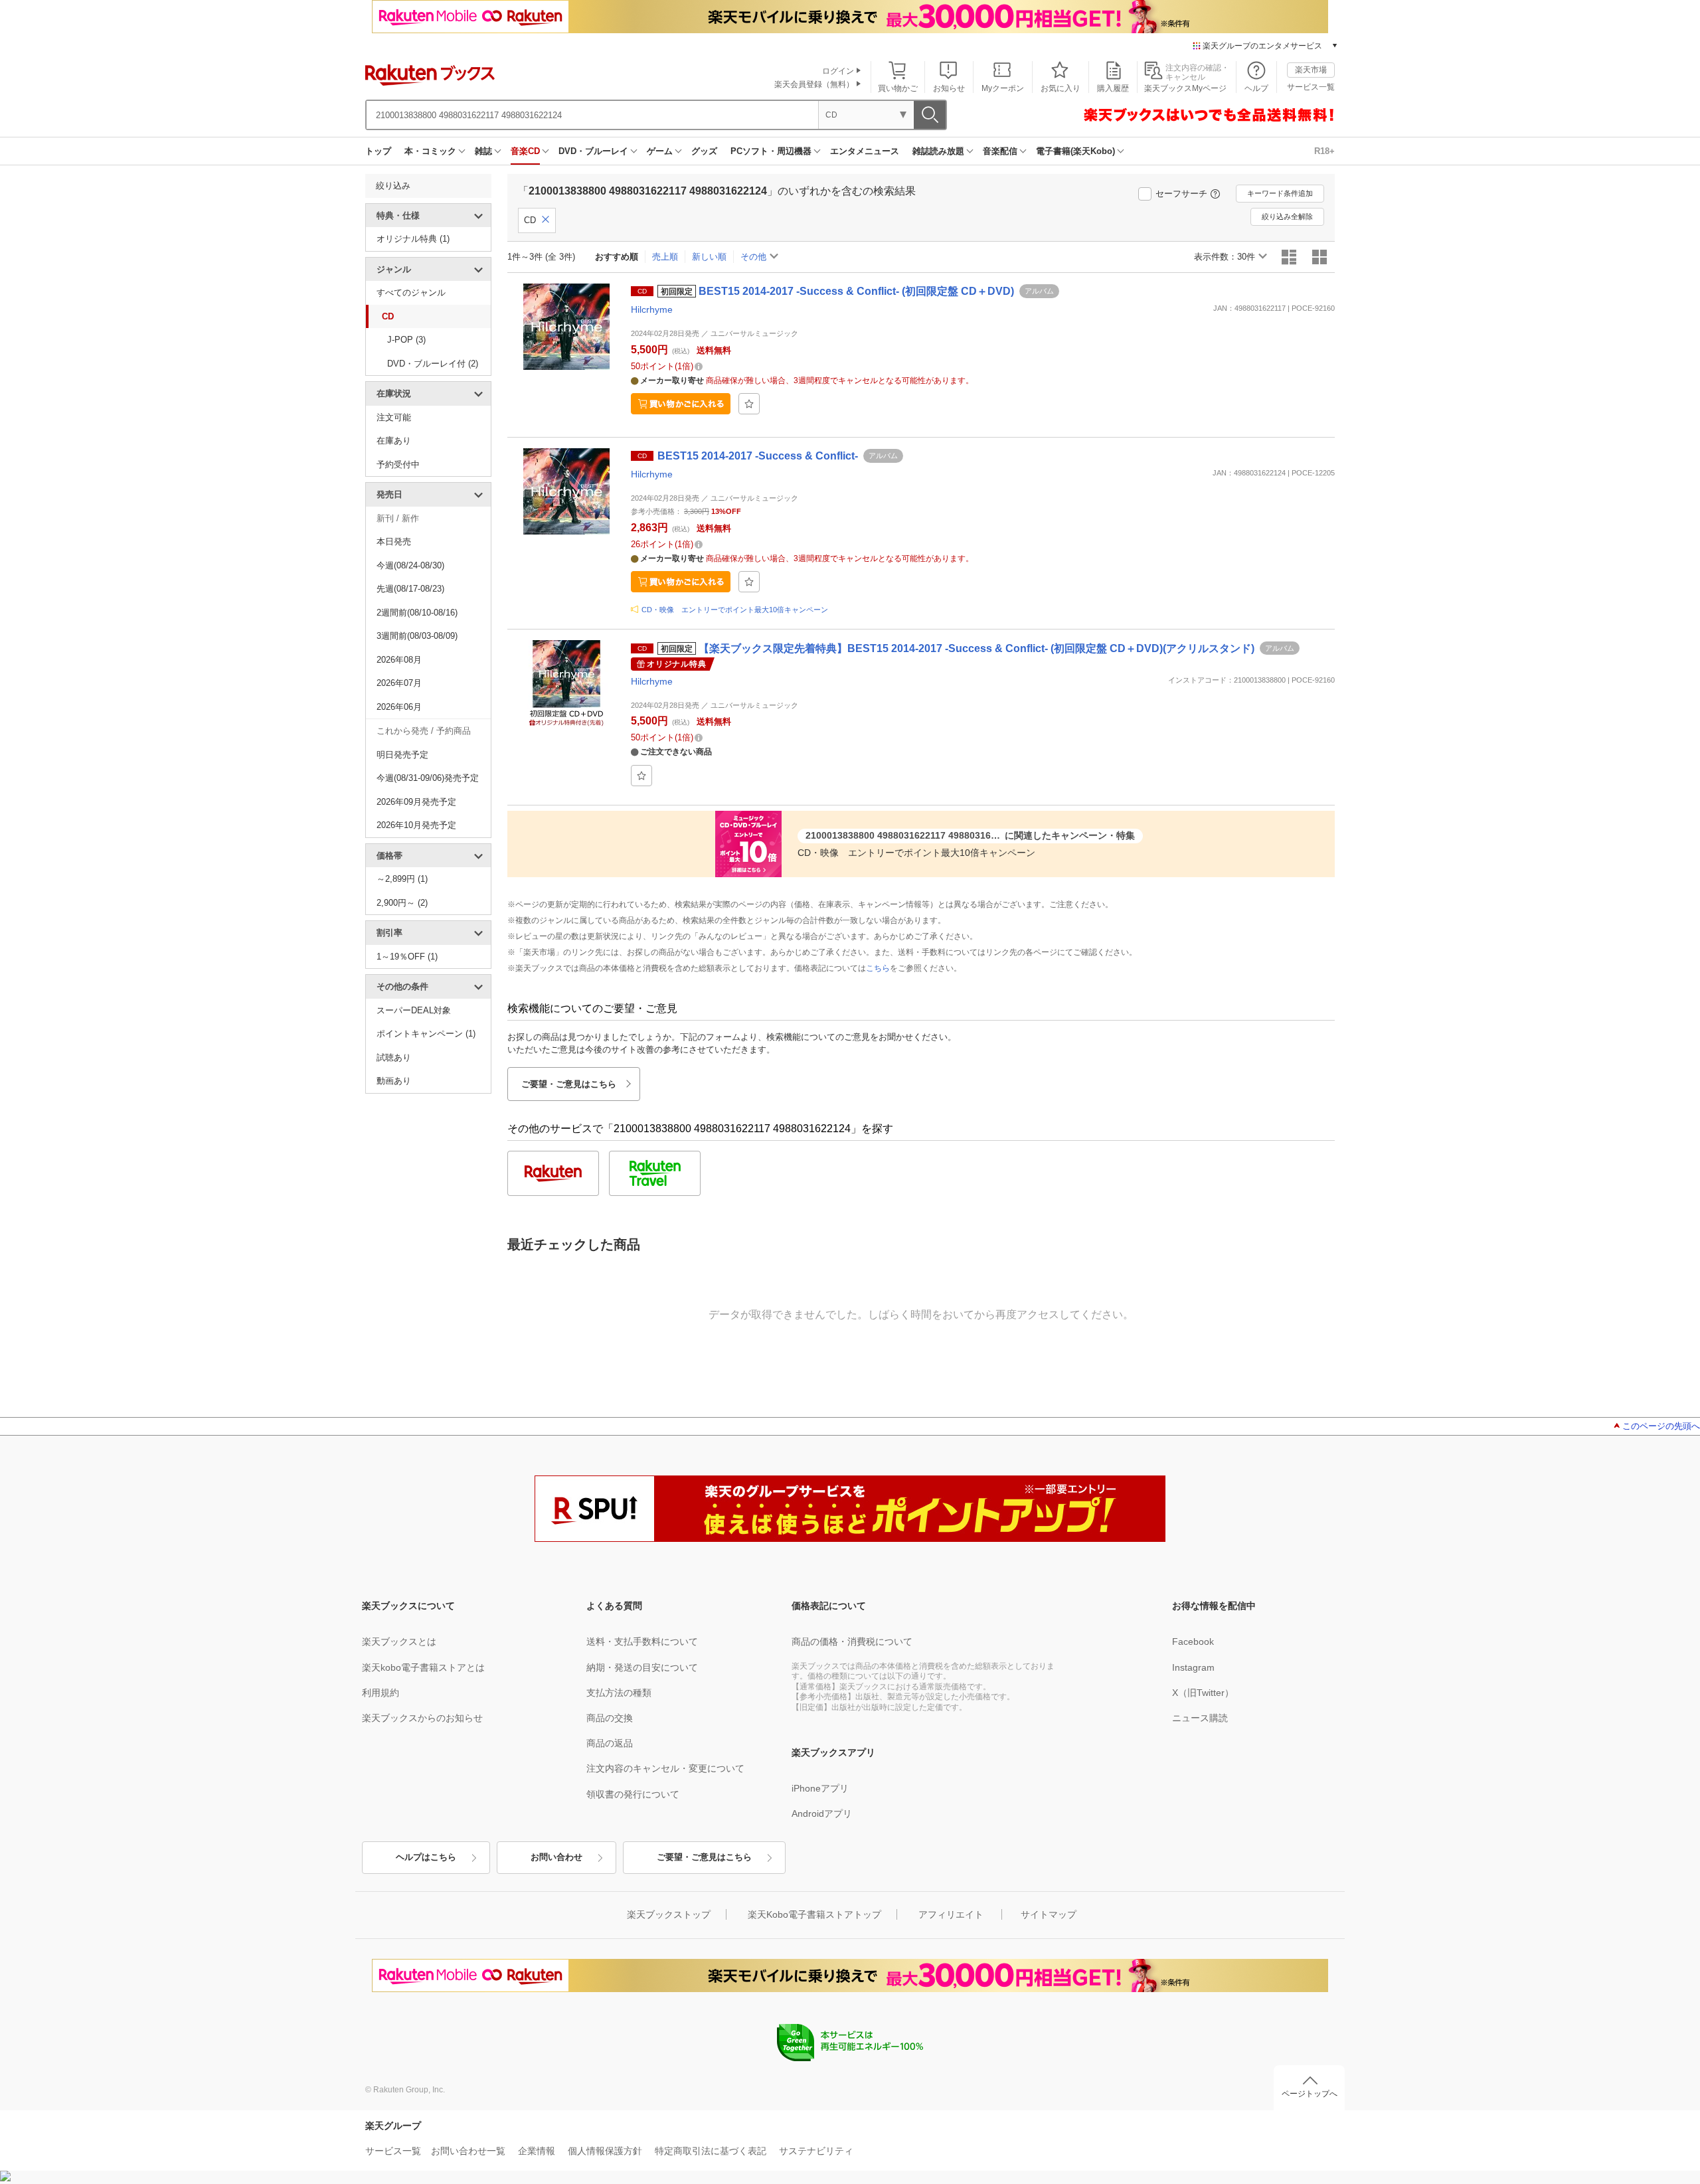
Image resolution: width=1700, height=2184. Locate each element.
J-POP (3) (406, 340)
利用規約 (381, 1693)
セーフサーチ (1181, 194)
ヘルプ (1256, 88)
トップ (378, 151)
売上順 (665, 257)
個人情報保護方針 (605, 2151)
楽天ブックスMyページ (1185, 88)
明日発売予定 (402, 755)
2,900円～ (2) (402, 903)
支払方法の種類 (619, 1693)
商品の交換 (610, 1718)
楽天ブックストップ (669, 1914)
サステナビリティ (816, 2151)
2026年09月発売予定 (416, 802)
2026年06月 (399, 707)
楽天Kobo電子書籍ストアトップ (814, 1914)
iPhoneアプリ (820, 1788)
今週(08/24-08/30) (410, 565)
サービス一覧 (1311, 87)
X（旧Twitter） (1203, 1693)
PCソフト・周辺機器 (771, 151)
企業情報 (537, 2151)
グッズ (704, 151)
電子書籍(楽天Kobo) (1075, 151)
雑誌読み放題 (938, 151)
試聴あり (394, 1057)
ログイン (838, 71)
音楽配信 (1000, 151)
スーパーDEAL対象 (414, 1010)
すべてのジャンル (411, 293)
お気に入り (1061, 88)
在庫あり (394, 441)
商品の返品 (610, 1743)
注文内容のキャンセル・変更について (665, 1768)
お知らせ (949, 88)
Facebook (1193, 1641)
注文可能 (394, 417)
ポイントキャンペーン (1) (426, 1034)
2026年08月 (399, 660)
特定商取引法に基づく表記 (711, 2151)
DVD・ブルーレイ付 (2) (433, 364)
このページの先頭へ (1661, 1426)
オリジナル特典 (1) (413, 239)
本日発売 (394, 542)
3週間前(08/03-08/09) (417, 636)
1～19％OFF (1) (407, 957)
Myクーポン (1003, 88)
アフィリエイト (951, 1914)
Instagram (1193, 1667)
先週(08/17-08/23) (410, 589)
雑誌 (483, 151)
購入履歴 (1113, 88)
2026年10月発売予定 (416, 825)
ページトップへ (1310, 2094)
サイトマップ (1049, 1914)
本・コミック (430, 151)
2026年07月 (399, 683)
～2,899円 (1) (402, 879)
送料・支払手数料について (642, 1641)
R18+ (1324, 151)
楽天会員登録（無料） (814, 84)
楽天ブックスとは (399, 1641)
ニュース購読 (1200, 1718)
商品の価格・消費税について (852, 1641)
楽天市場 (1311, 70)
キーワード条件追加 (1280, 193)
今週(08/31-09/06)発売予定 (428, 778)
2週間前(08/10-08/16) (417, 613)
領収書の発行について (633, 1794)
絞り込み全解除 (1287, 216)
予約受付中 (398, 464)
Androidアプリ (822, 1813)
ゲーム (660, 151)
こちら (878, 968)
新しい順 (709, 257)
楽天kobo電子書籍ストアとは (423, 1667)
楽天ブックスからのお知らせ (422, 1718)
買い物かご (898, 88)
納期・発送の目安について (642, 1667)
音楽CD (525, 151)
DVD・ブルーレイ (593, 151)
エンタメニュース (865, 151)
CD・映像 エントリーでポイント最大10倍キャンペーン (735, 610)
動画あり (394, 1081)
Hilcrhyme (652, 309)
